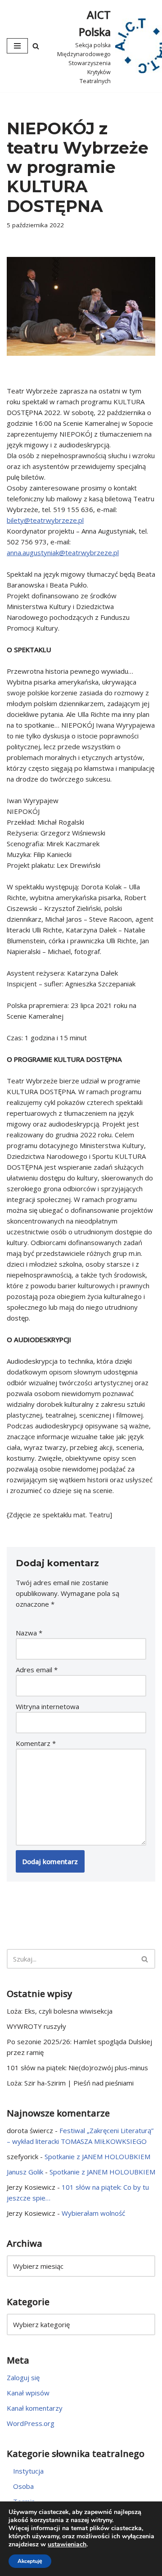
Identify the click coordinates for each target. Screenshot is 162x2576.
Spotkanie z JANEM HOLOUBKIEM (97, 2156)
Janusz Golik (25, 2172)
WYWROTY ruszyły (36, 2026)
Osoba (23, 2486)
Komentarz (36, 1743)
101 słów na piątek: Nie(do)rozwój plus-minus (77, 2068)
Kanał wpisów (28, 2393)
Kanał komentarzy (35, 2408)
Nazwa (29, 1633)
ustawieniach (67, 2545)
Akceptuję (30, 2561)
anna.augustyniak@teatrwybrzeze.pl (63, 552)
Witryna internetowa (47, 1706)
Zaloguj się (23, 2377)
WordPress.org (31, 2423)
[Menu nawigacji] (17, 46)
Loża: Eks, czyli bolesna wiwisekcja (60, 2011)
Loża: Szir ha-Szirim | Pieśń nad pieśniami (70, 2083)
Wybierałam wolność (93, 2213)
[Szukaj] (36, 46)
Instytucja (28, 2471)
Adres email (37, 1670)
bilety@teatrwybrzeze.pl (45, 520)
